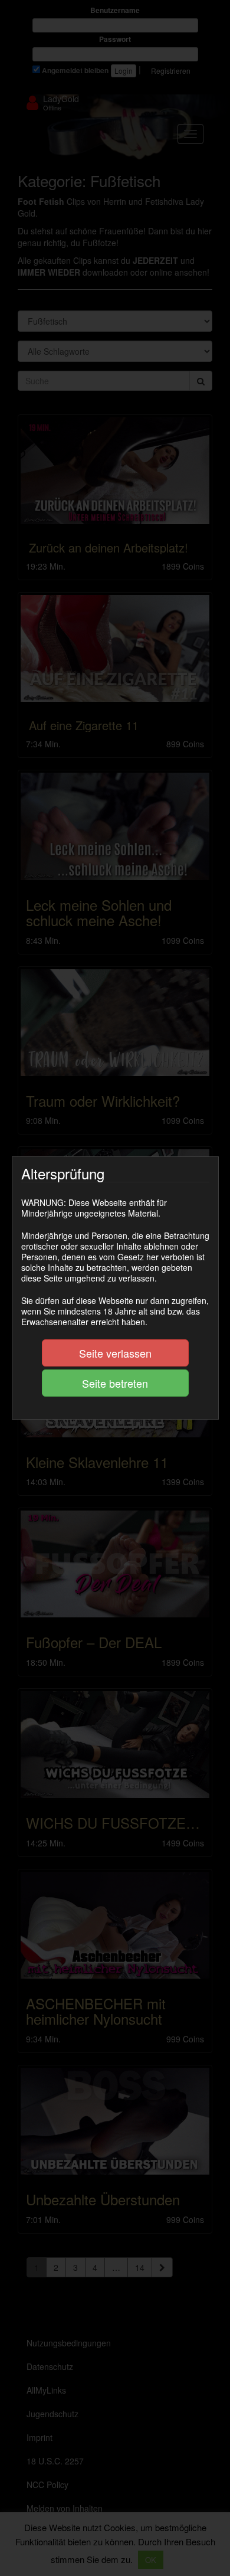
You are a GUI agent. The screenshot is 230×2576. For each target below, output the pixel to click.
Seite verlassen (115, 1353)
